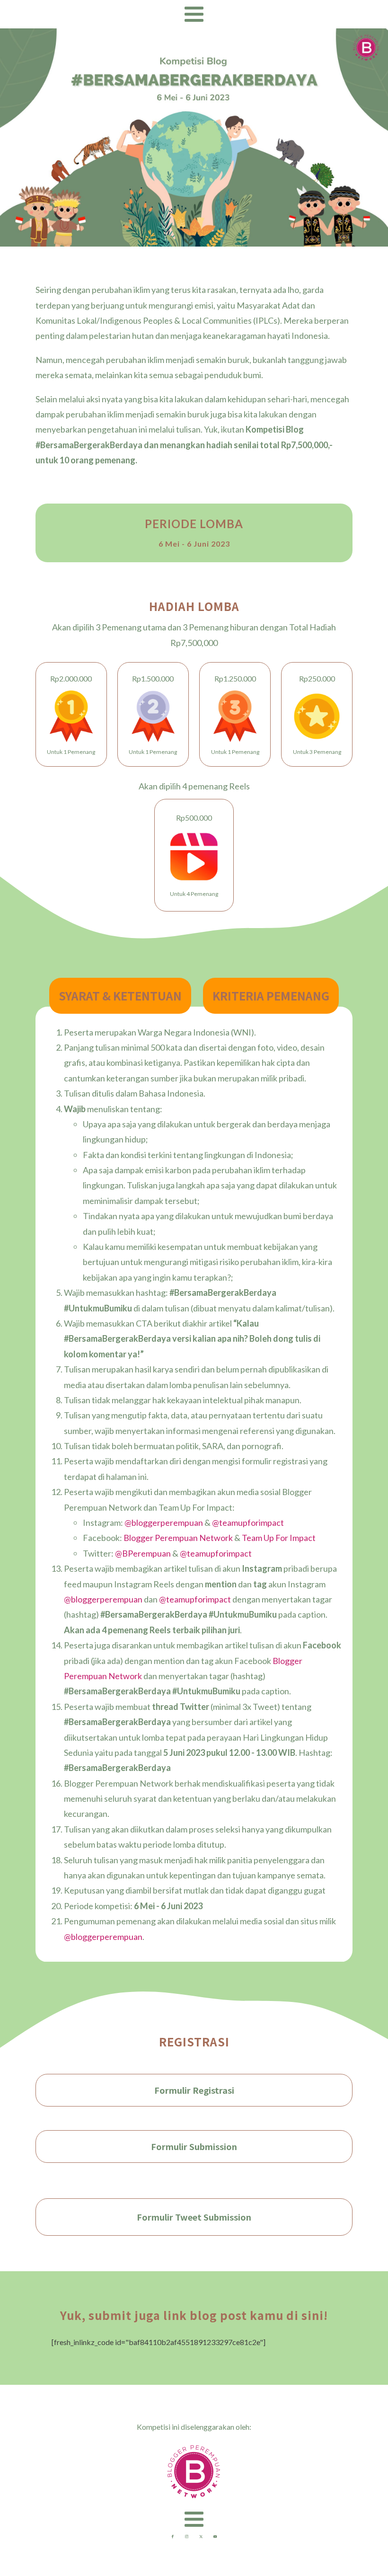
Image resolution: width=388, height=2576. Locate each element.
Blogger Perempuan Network (178, 1538)
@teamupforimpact (248, 1523)
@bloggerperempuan (164, 1523)
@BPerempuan (143, 1553)
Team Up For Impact (279, 1538)
